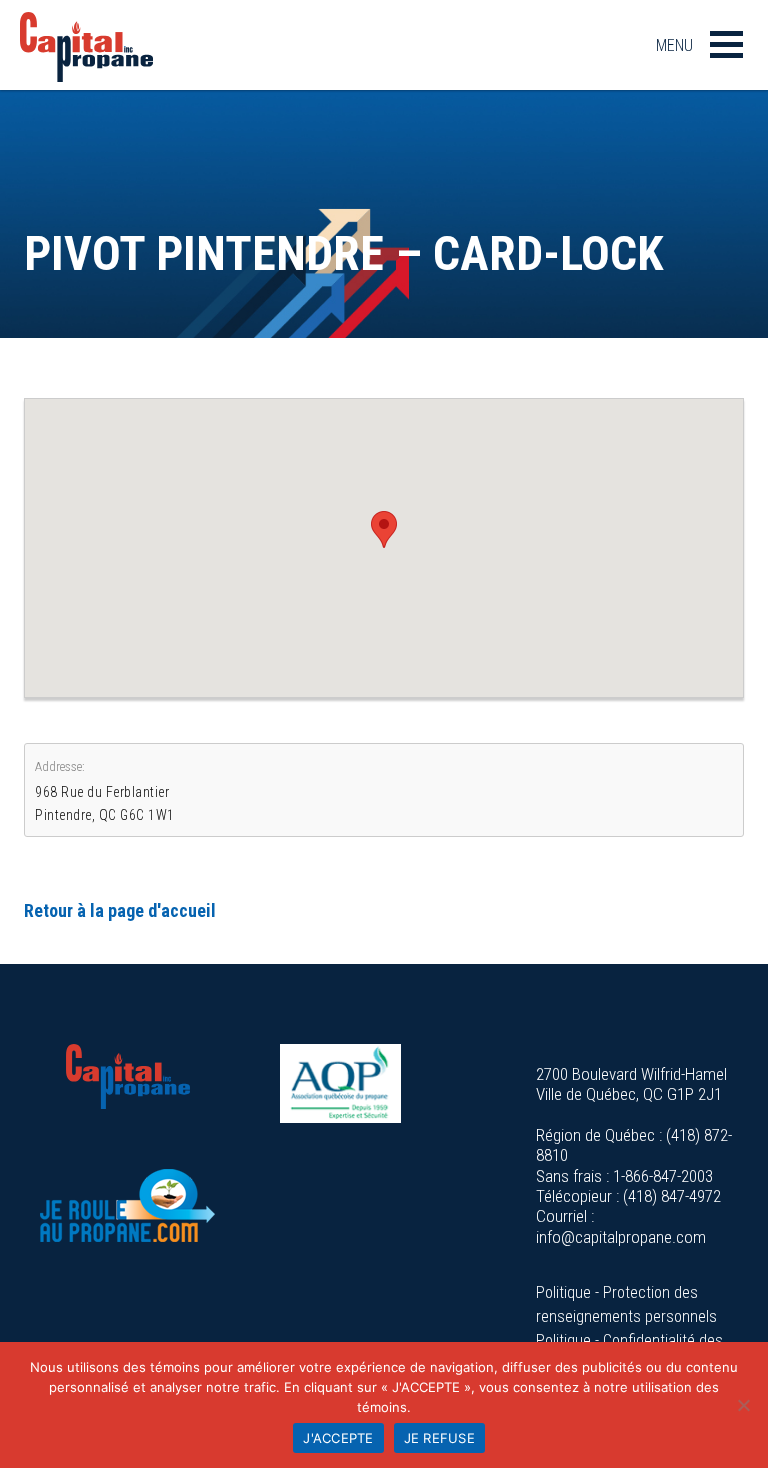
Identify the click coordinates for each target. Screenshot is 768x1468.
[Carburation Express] (128, 1205)
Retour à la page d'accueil (120, 910)
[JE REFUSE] (743, 1405)
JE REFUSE (439, 1438)
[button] (384, 529)
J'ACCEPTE (338, 1438)
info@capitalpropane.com (621, 1237)
